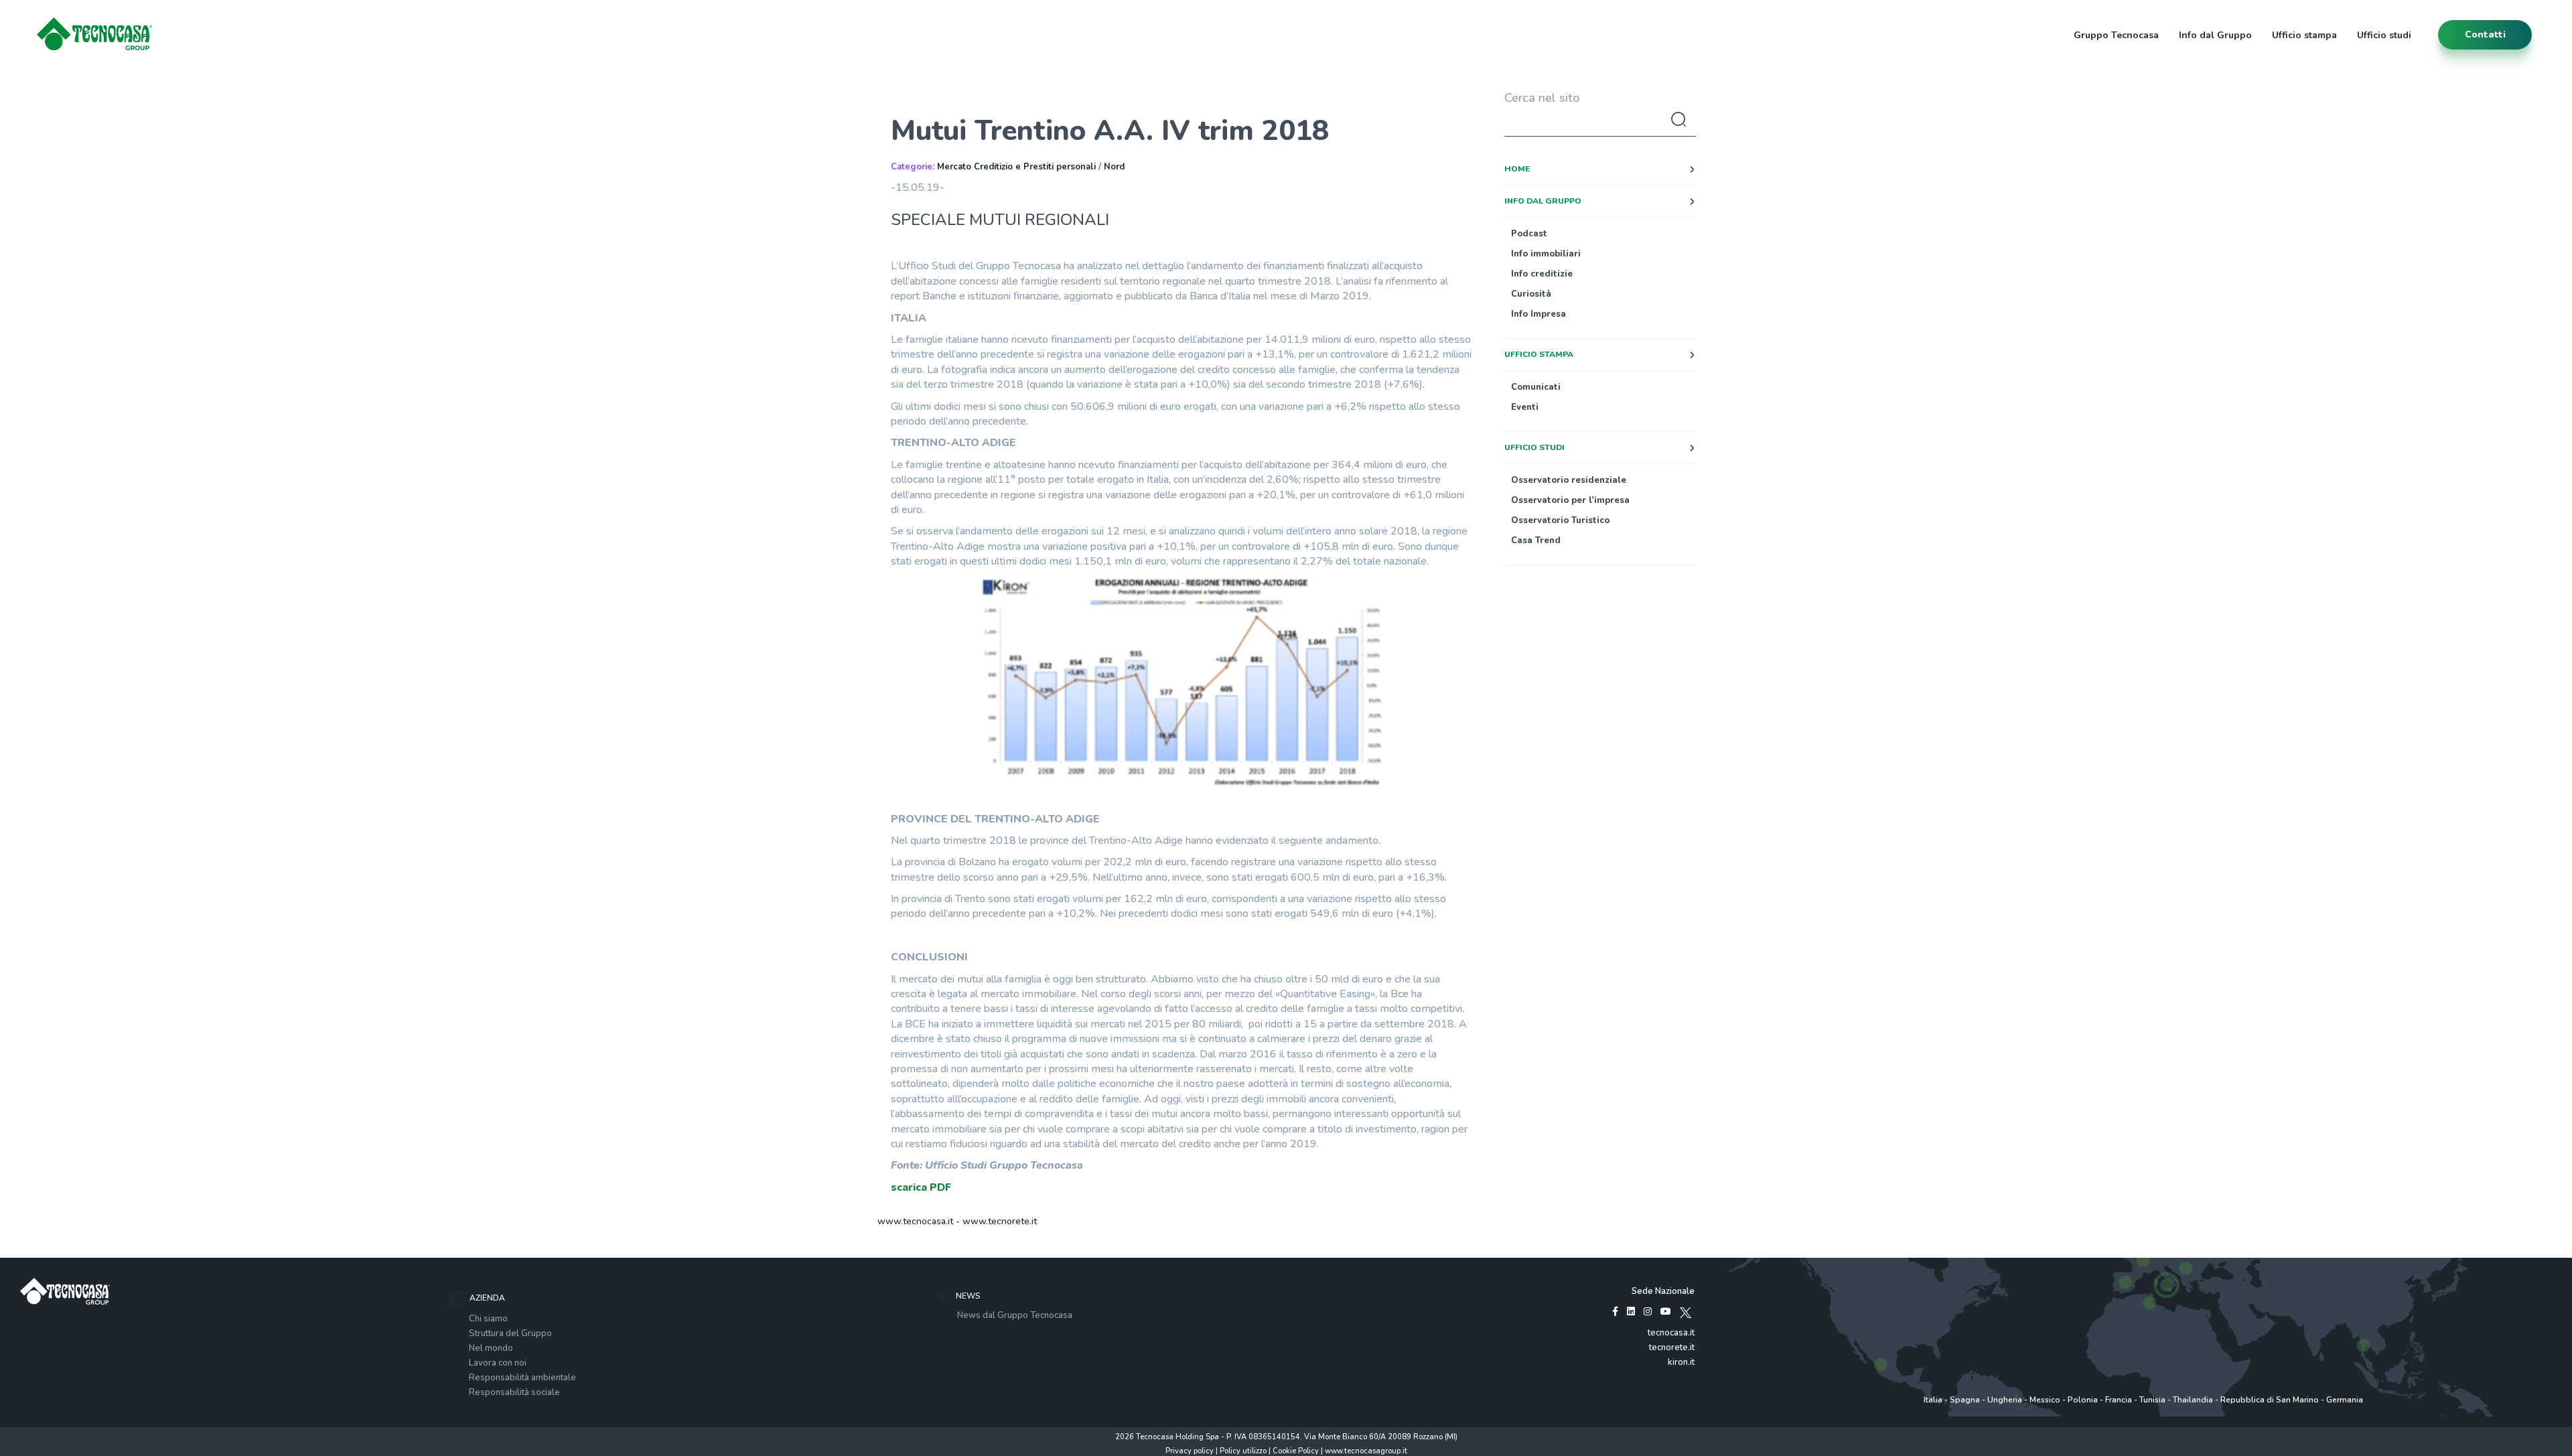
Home (1517, 169)
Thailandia (2193, 1400)
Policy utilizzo (1243, 1451)
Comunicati (1536, 387)
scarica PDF (921, 1187)
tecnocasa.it (1671, 1333)
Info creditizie (1542, 274)
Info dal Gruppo (2215, 35)
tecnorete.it (1672, 1348)
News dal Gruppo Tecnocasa (1015, 1315)
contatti (2485, 34)
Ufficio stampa (2304, 35)
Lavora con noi (498, 1363)
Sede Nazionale (1663, 1291)
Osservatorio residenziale (1569, 480)
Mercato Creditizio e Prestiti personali (1016, 167)
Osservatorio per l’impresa (1570, 500)
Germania (2345, 1400)
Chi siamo (488, 1319)
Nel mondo (491, 1348)
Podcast (1529, 234)
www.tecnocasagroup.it (1366, 1451)
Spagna (1965, 1400)
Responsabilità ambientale (522, 1378)
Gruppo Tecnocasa (2116, 35)
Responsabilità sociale (514, 1392)
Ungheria (2005, 1400)
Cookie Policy (1296, 1451)
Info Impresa (1539, 314)
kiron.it (1681, 1362)
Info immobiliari (1546, 254)
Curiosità (1531, 294)
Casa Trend (1536, 540)
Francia (2119, 1400)
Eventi (1525, 407)
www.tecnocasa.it (915, 1221)
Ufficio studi (2384, 35)
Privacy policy (1190, 1451)
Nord (1114, 167)
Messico (2045, 1400)
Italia (1933, 1400)
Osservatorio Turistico (1560, 520)
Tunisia (2152, 1400)
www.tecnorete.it (1000, 1221)
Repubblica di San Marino (2270, 1400)
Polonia (2083, 1400)
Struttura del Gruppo (510, 1333)
